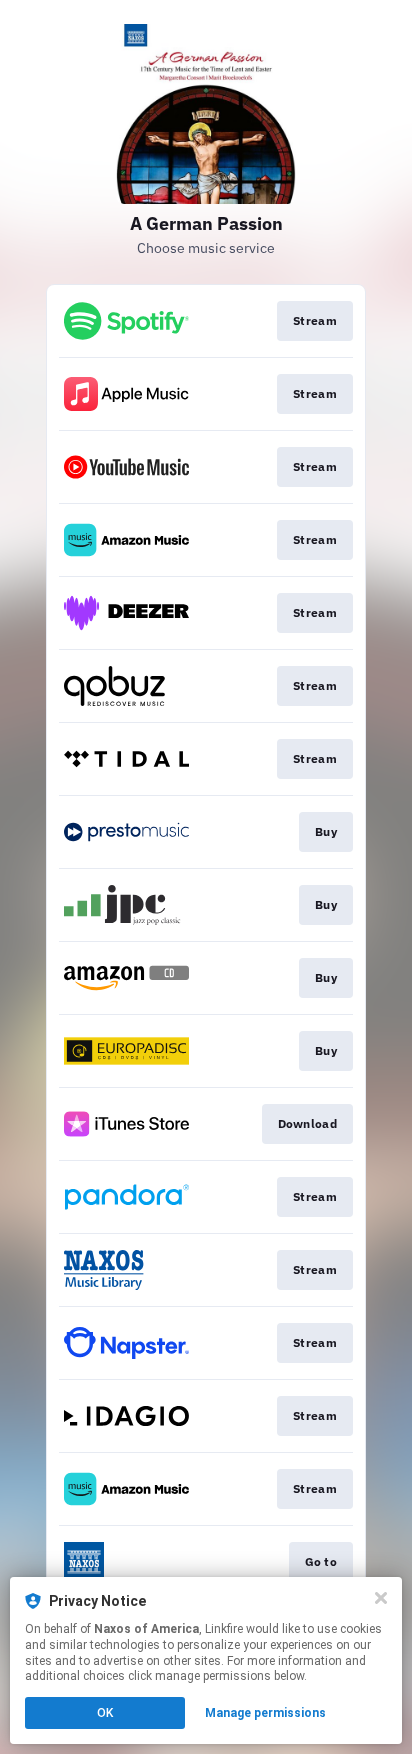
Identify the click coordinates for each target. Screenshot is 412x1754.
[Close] (381, 1598)
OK (105, 1713)
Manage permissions (265, 1713)
